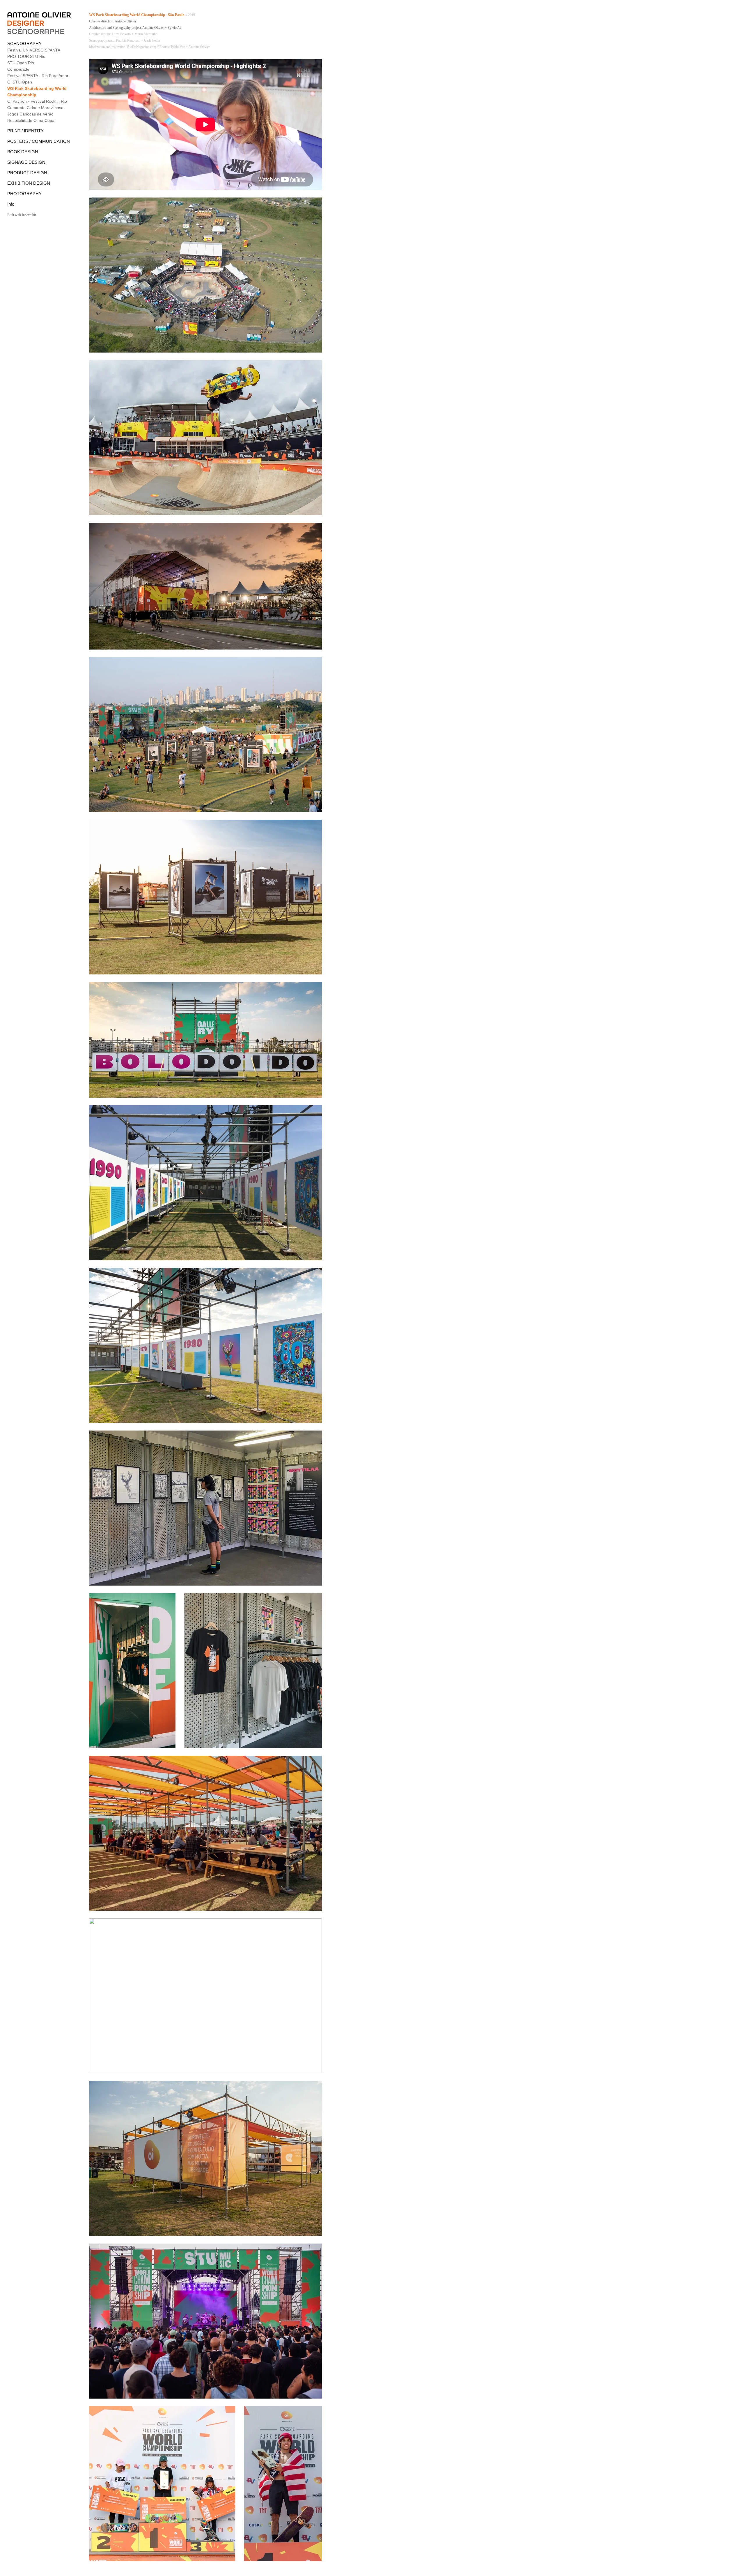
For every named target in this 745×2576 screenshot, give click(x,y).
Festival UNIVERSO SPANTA (34, 50)
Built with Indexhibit (22, 215)
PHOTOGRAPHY (24, 194)
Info (11, 204)
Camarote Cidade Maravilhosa (35, 108)
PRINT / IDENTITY (25, 131)
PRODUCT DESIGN (27, 173)
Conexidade (18, 69)
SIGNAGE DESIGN (26, 162)
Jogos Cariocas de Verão (30, 114)
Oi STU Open (20, 82)
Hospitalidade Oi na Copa (31, 120)
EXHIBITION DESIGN (29, 183)
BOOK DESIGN (23, 152)
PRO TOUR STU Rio (26, 56)
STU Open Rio (21, 63)
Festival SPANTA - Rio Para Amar (38, 76)
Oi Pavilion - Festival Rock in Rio (37, 101)
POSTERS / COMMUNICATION (39, 141)
